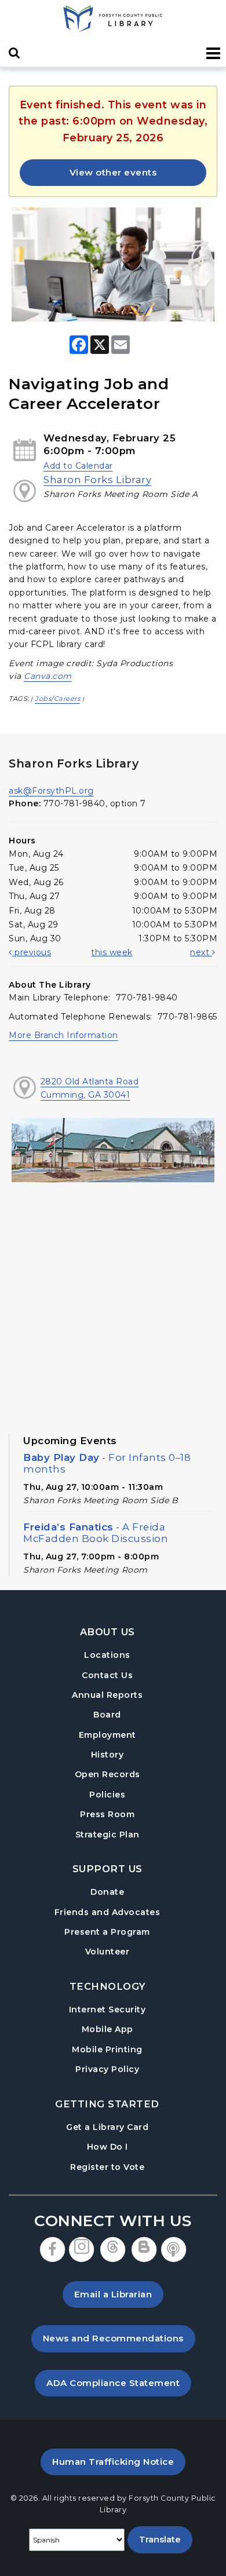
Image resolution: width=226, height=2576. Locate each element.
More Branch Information (63, 1035)
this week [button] (112, 952)
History (107, 1755)
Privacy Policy (107, 2069)
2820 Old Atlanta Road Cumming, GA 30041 (90, 1088)
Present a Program (107, 1932)
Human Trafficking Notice (119, 2461)
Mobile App (107, 2029)
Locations (107, 1655)
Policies (107, 1795)
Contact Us (107, 1675)
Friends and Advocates (107, 1912)
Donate (107, 1892)
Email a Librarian (113, 2294)
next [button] (201, 952)
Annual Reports (107, 1695)
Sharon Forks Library (97, 480)
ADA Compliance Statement (119, 2383)
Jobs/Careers (57, 699)
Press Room (107, 1814)
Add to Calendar (78, 466)
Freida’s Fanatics (96, 1533)
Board (107, 1715)
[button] (214, 54)
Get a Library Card (107, 2127)
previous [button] (32, 952)
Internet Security (107, 2009)
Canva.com (48, 676)
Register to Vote (107, 2167)
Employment (107, 1735)
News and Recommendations (119, 2338)
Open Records (107, 1774)
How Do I (107, 2146)
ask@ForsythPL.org (51, 791)
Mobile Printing (107, 2049)
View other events (113, 172)
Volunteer (107, 1952)
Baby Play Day (107, 1463)
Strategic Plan (107, 1835)
